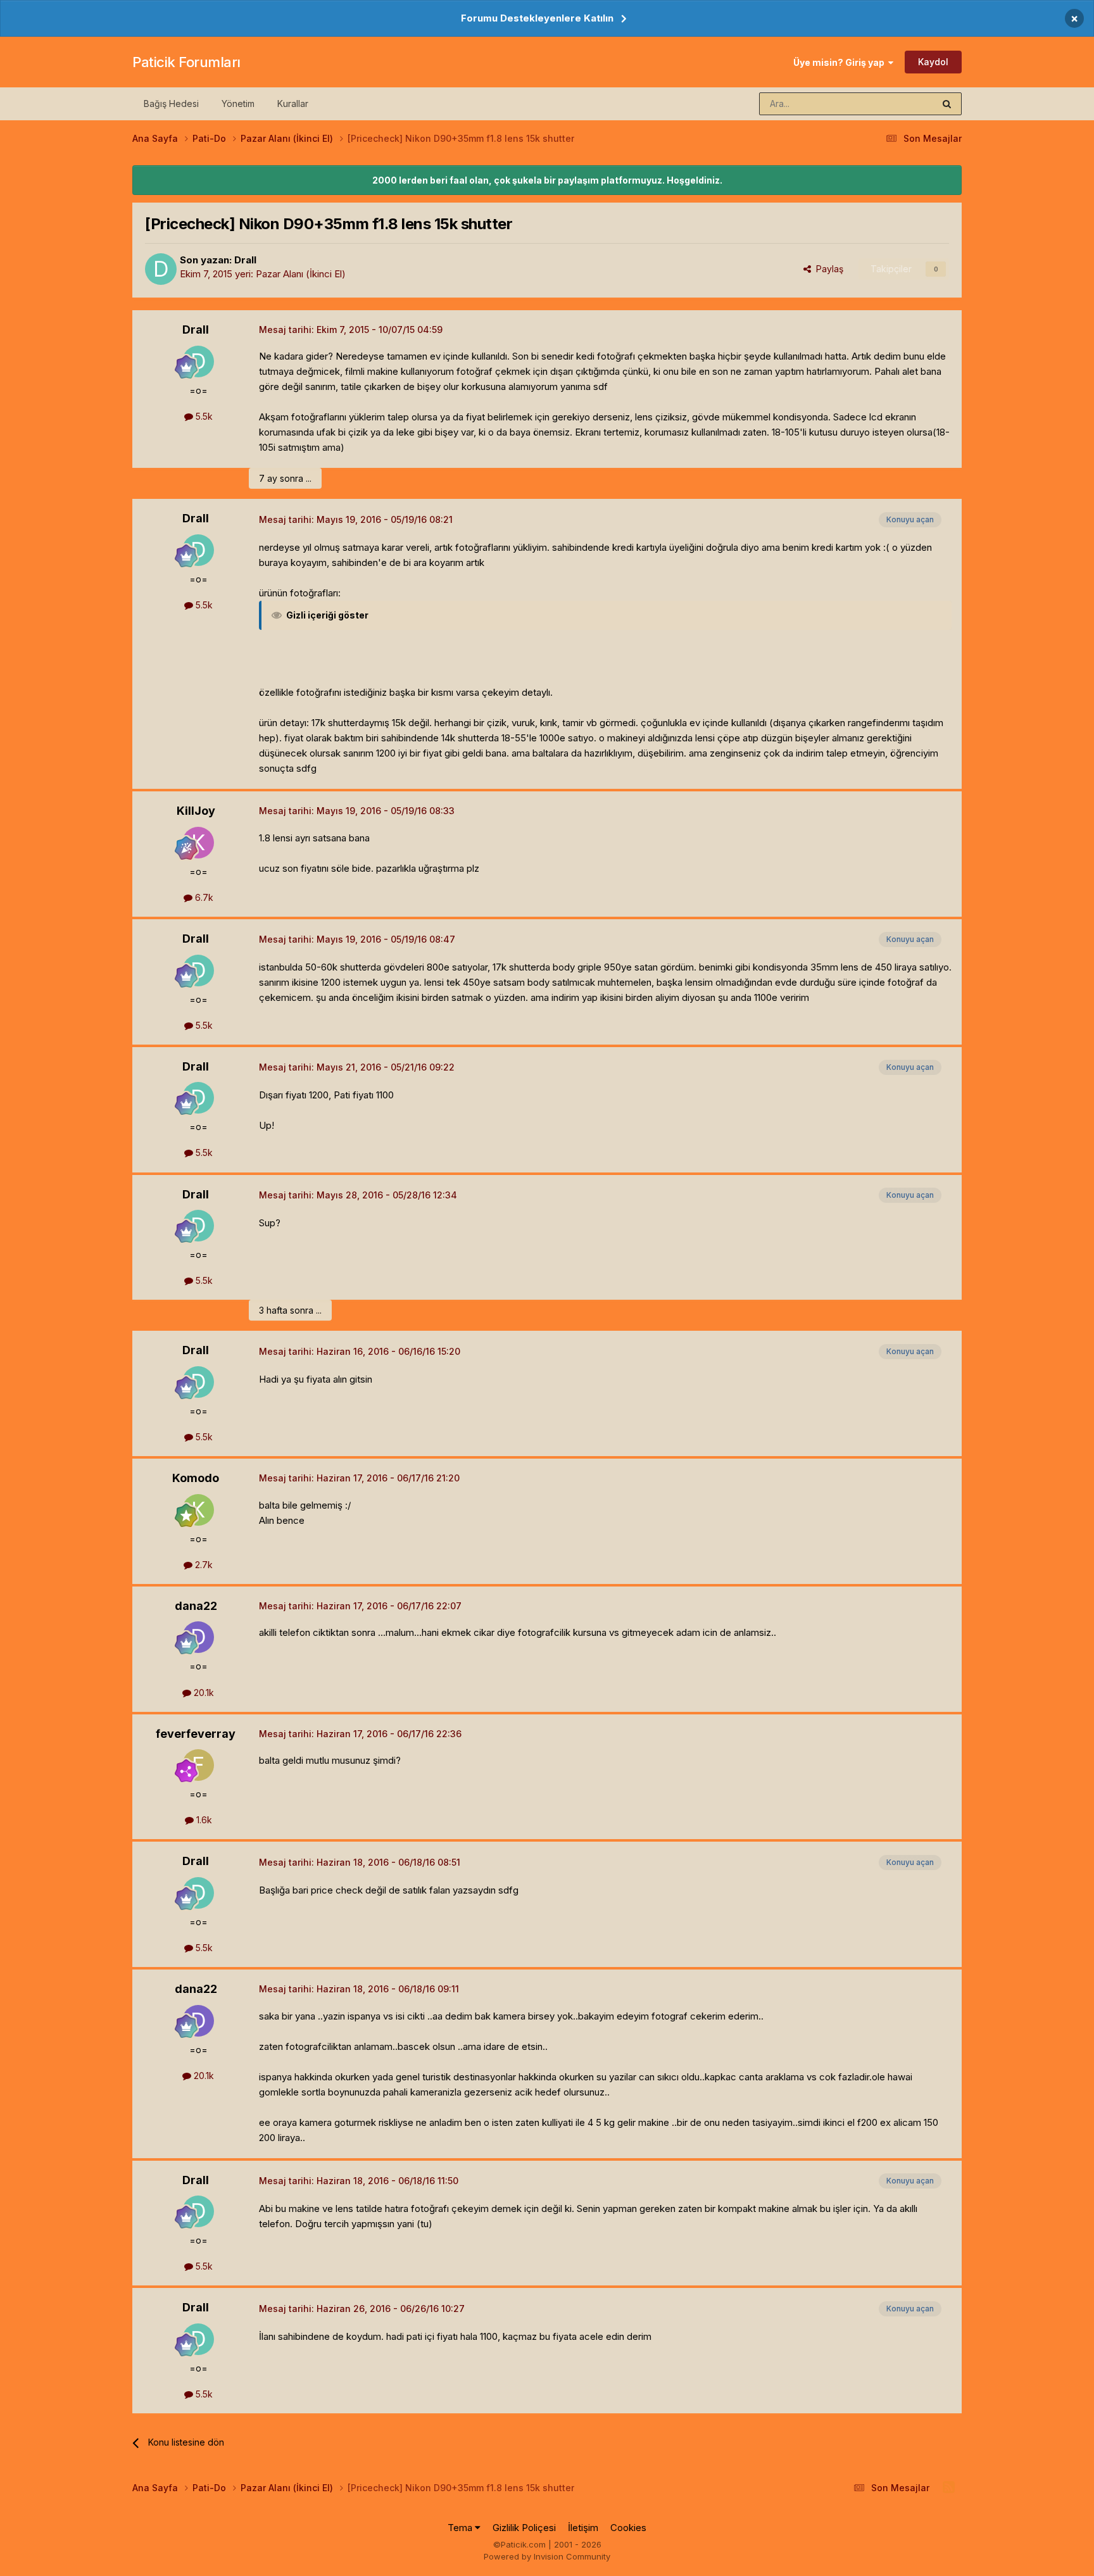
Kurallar (293, 104)
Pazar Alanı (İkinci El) (301, 274)
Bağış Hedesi (171, 104)
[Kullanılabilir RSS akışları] (949, 2487)
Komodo (196, 1478)
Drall (245, 260)
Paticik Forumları (186, 62)
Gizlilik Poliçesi (524, 2528)
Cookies (628, 2528)
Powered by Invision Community (547, 2556)
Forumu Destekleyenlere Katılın (537, 18)
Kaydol (933, 62)
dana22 (196, 1606)
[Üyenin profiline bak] (161, 269)
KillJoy (196, 811)
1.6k (203, 1820)
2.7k (203, 1565)
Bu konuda (896, 104)
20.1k (203, 1693)
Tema (461, 2528)
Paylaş (827, 269)
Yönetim (238, 104)
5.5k (203, 416)
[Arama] (947, 104)
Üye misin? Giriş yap (841, 62)
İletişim (583, 2528)
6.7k (203, 897)
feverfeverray (196, 1734)
